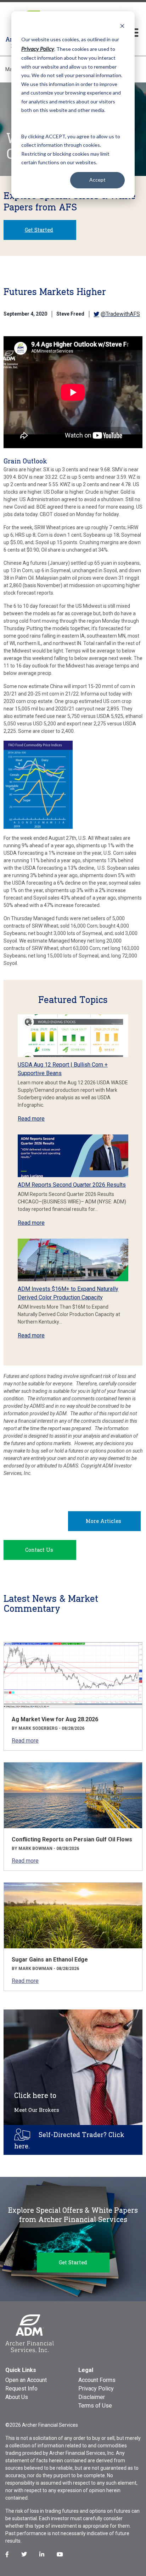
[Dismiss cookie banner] (122, 26)
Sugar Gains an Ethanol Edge (50, 1960)
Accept (97, 180)
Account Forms (97, 2380)
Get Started (39, 230)
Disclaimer (92, 2397)
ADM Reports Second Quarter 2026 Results (72, 1185)
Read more (31, 1119)
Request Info (21, 2389)
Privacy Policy (96, 2389)
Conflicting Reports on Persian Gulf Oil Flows (72, 1839)
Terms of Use (95, 2406)
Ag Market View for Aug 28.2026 (55, 1719)
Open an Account (26, 2380)
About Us (17, 2397)
